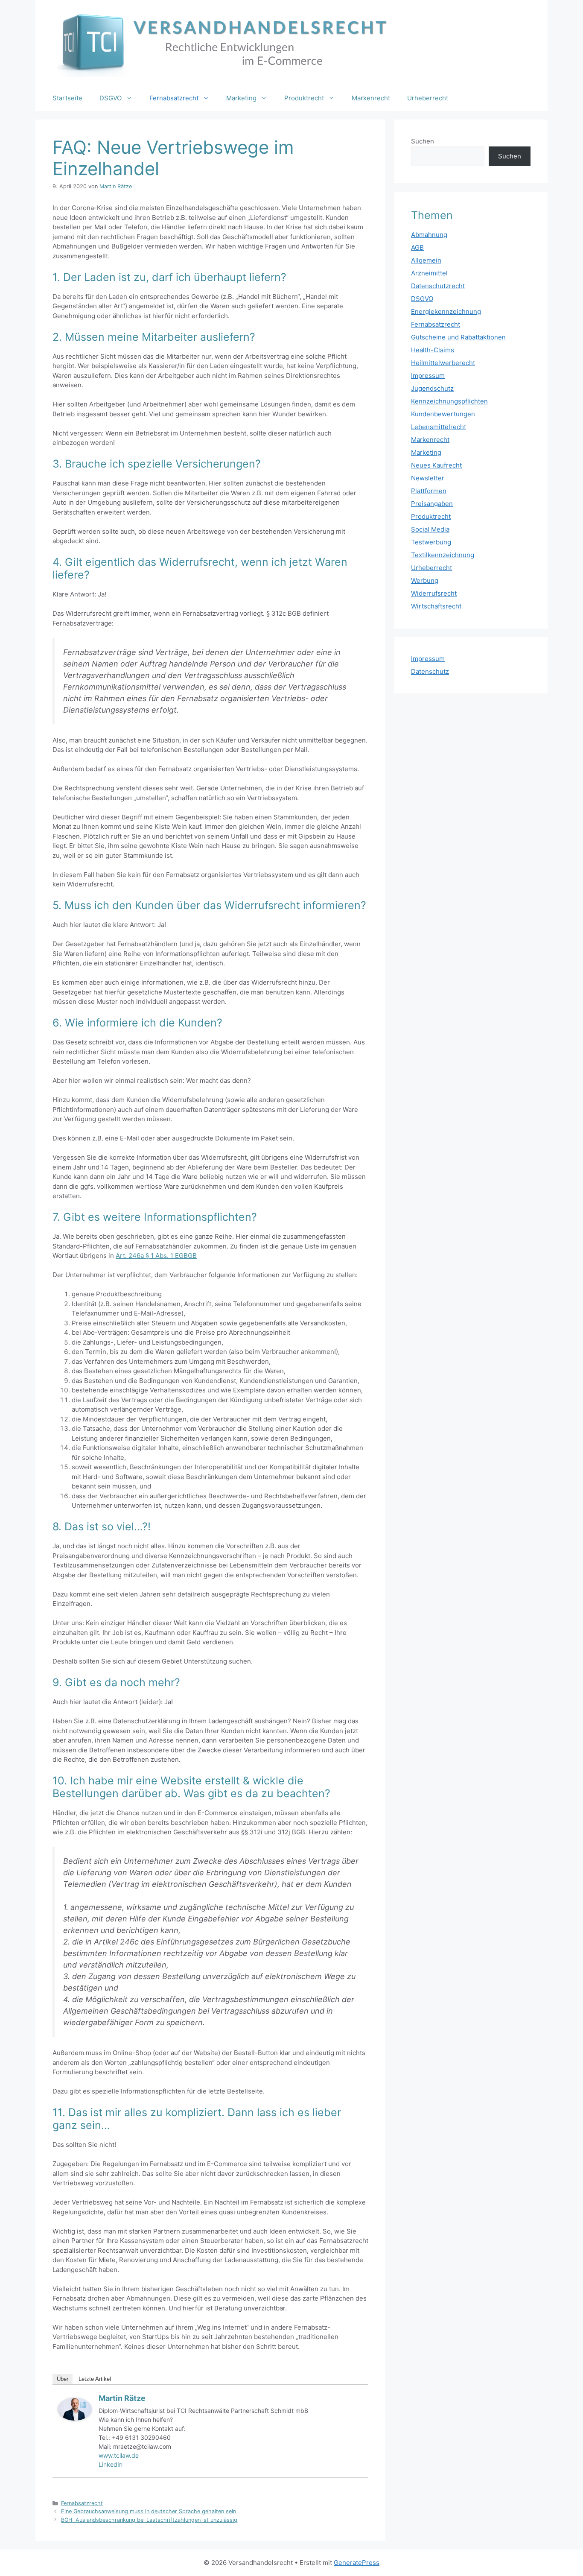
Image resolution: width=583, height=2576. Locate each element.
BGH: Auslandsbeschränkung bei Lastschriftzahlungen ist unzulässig (149, 2520)
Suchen (423, 141)
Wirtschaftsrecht (436, 606)
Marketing (241, 98)
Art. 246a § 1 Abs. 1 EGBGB (156, 1256)
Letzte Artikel (95, 2379)
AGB (417, 247)
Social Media (430, 529)
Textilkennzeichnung (443, 555)
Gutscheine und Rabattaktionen (458, 337)
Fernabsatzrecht (174, 98)
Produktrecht (304, 98)
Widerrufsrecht (434, 593)
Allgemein (426, 260)
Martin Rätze (122, 2398)
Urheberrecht (428, 98)
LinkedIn (111, 2464)
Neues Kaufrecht (436, 465)
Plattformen (429, 491)
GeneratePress (357, 2563)
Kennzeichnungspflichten (449, 401)
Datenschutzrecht (438, 286)
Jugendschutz (432, 388)
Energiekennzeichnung (446, 311)
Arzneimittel (429, 273)
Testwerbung (431, 542)
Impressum (428, 376)
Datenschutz (430, 671)
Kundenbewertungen (443, 414)
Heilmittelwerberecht (443, 363)
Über (63, 2379)
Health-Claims (433, 350)
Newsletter (428, 478)
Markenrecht (371, 98)
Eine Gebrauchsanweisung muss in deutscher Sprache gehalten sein (149, 2511)
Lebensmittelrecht (439, 427)
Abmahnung (429, 235)
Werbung (425, 580)
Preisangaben (432, 504)
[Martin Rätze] (75, 2418)
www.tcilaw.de (119, 2455)
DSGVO (111, 98)
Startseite (67, 98)
